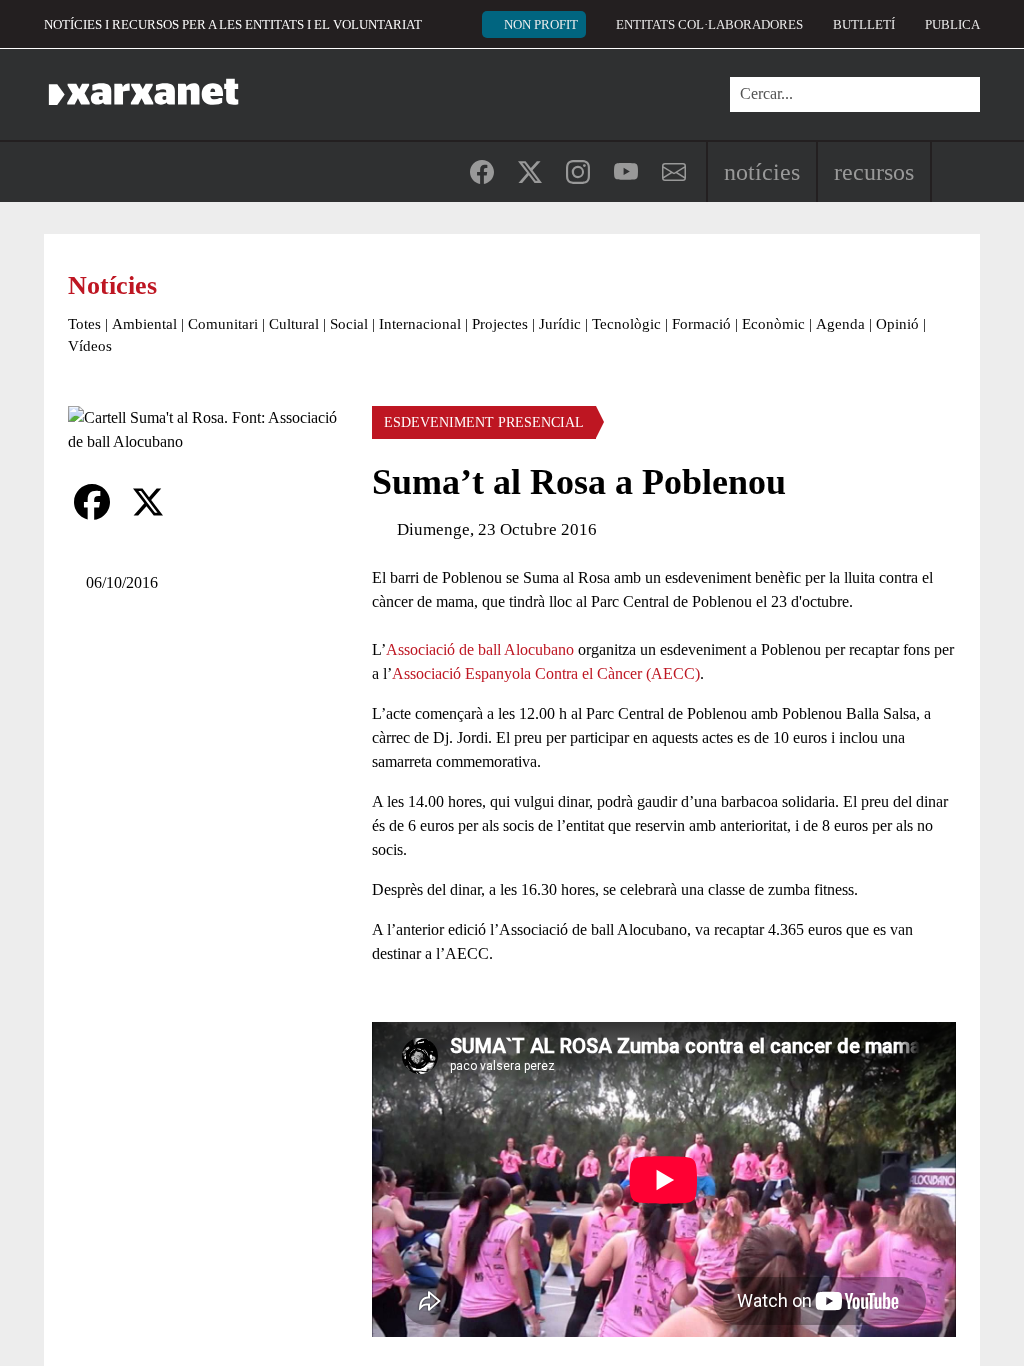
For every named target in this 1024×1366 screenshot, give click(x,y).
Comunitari (223, 324)
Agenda (840, 324)
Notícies (762, 172)
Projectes (500, 324)
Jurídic (560, 324)
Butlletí (864, 24)
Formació (701, 324)
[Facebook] (92, 502)
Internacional (420, 324)
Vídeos (90, 346)
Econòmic (773, 324)
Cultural (294, 324)
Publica (952, 24)
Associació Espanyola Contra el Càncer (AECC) (546, 673)
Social (349, 324)
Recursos (874, 172)
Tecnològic (626, 324)
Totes (84, 324)
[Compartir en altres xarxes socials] (204, 502)
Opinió (897, 324)
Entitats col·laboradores (709, 24)
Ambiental (144, 324)
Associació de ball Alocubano (480, 649)
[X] (148, 502)
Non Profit (541, 24)
